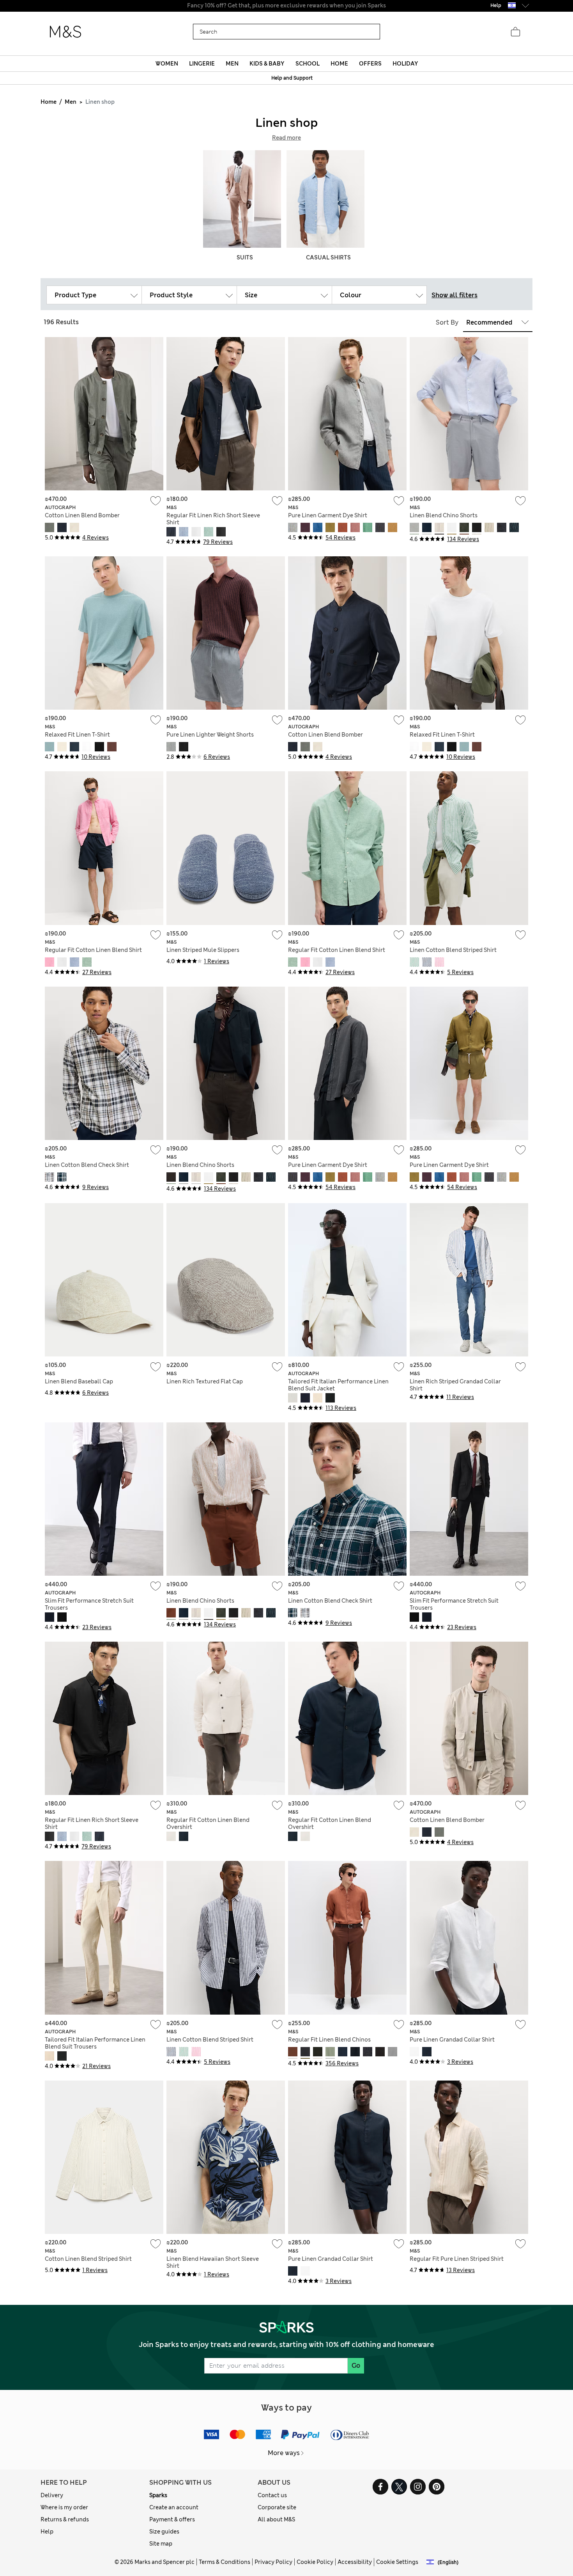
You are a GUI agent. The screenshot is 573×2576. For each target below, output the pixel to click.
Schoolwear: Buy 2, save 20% (286, 5)
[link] (512, 5)
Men (71, 102)
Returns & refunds (65, 2519)
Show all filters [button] (455, 295)
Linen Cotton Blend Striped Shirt (453, 950)
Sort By (447, 322)
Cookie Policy (315, 2562)
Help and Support (292, 78)
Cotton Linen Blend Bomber (82, 515)
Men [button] (232, 64)
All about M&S (276, 2519)
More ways (284, 2453)
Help (47, 2532)
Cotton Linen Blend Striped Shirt (88, 2259)
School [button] (308, 64)
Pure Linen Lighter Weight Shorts (210, 735)
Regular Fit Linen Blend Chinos (329, 2040)
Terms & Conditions (225, 2562)
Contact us (272, 2495)
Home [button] (339, 64)
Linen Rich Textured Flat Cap (205, 1381)
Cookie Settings (397, 2562)
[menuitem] (167, 64)
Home (49, 102)
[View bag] (515, 32)
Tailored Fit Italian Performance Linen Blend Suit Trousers (95, 2043)
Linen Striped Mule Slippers (203, 950)
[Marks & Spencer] (65, 32)
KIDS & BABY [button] (267, 64)
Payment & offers (172, 2519)
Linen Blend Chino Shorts (444, 515)
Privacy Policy (273, 2562)
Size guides (164, 2532)
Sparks (158, 2495)
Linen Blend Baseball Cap (79, 1381)
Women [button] (167, 64)
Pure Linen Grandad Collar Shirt (452, 2040)
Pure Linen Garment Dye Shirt (328, 515)
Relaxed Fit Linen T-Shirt (77, 735)
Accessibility (355, 2562)
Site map (161, 2544)
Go (356, 2366)
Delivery (52, 2495)
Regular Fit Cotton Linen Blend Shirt (93, 950)
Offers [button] (370, 64)
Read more (286, 138)
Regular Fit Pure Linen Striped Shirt (457, 2259)
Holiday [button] (405, 64)
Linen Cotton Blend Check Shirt (87, 1165)
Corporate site (277, 2507)
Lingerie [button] (202, 64)
